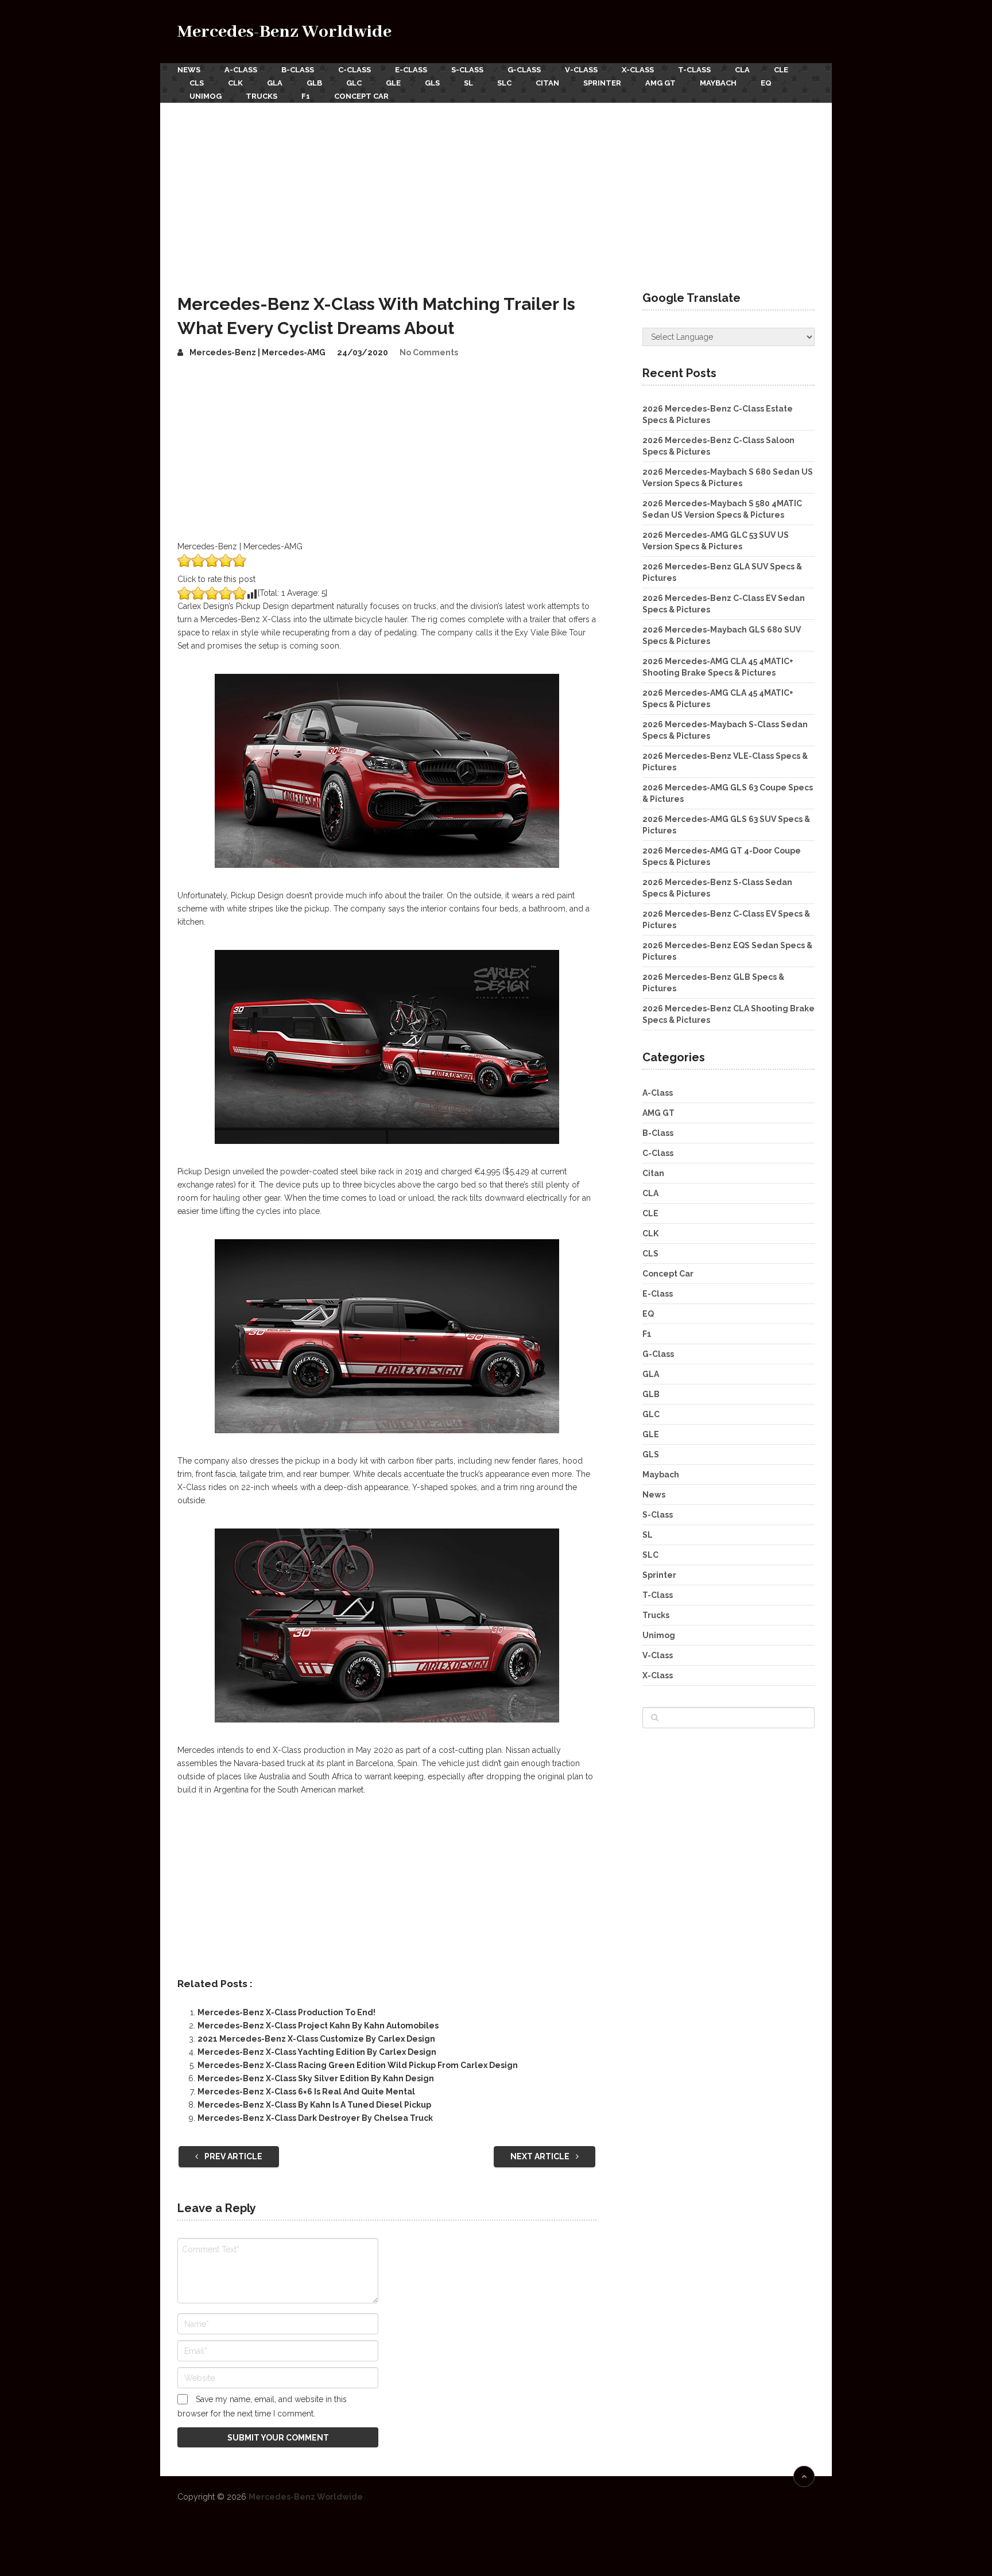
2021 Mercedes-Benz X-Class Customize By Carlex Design (316, 2039)
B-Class (298, 70)
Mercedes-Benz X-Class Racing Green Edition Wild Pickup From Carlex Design (358, 2065)
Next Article (541, 2156)
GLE (393, 83)
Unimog (206, 96)
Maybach (718, 83)
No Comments (429, 352)
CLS (197, 83)
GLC (354, 83)
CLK (235, 83)
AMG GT (660, 83)
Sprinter (602, 83)
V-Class (581, 70)
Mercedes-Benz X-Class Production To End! (286, 2012)
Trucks (261, 96)
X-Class (638, 70)
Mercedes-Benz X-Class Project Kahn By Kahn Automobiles (318, 2026)
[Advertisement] (496, 189)
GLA (275, 83)
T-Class (694, 70)
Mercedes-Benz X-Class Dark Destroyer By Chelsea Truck (315, 2118)
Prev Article (232, 2156)
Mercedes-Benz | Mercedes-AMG (257, 352)
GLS (432, 83)
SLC (504, 83)
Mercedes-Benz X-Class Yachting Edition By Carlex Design (317, 2052)
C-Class (354, 70)
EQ (766, 83)
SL (468, 83)
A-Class (241, 70)
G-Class (524, 70)
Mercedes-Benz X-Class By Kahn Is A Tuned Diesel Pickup (314, 2105)
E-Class (411, 70)
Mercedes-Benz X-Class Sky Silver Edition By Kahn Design (316, 2078)
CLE (781, 70)
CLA (742, 70)
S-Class (467, 70)
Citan (547, 83)
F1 (306, 96)
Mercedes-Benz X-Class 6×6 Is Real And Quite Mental (306, 2092)
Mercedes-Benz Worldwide (284, 32)
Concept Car (361, 96)
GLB (314, 83)
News (189, 70)
